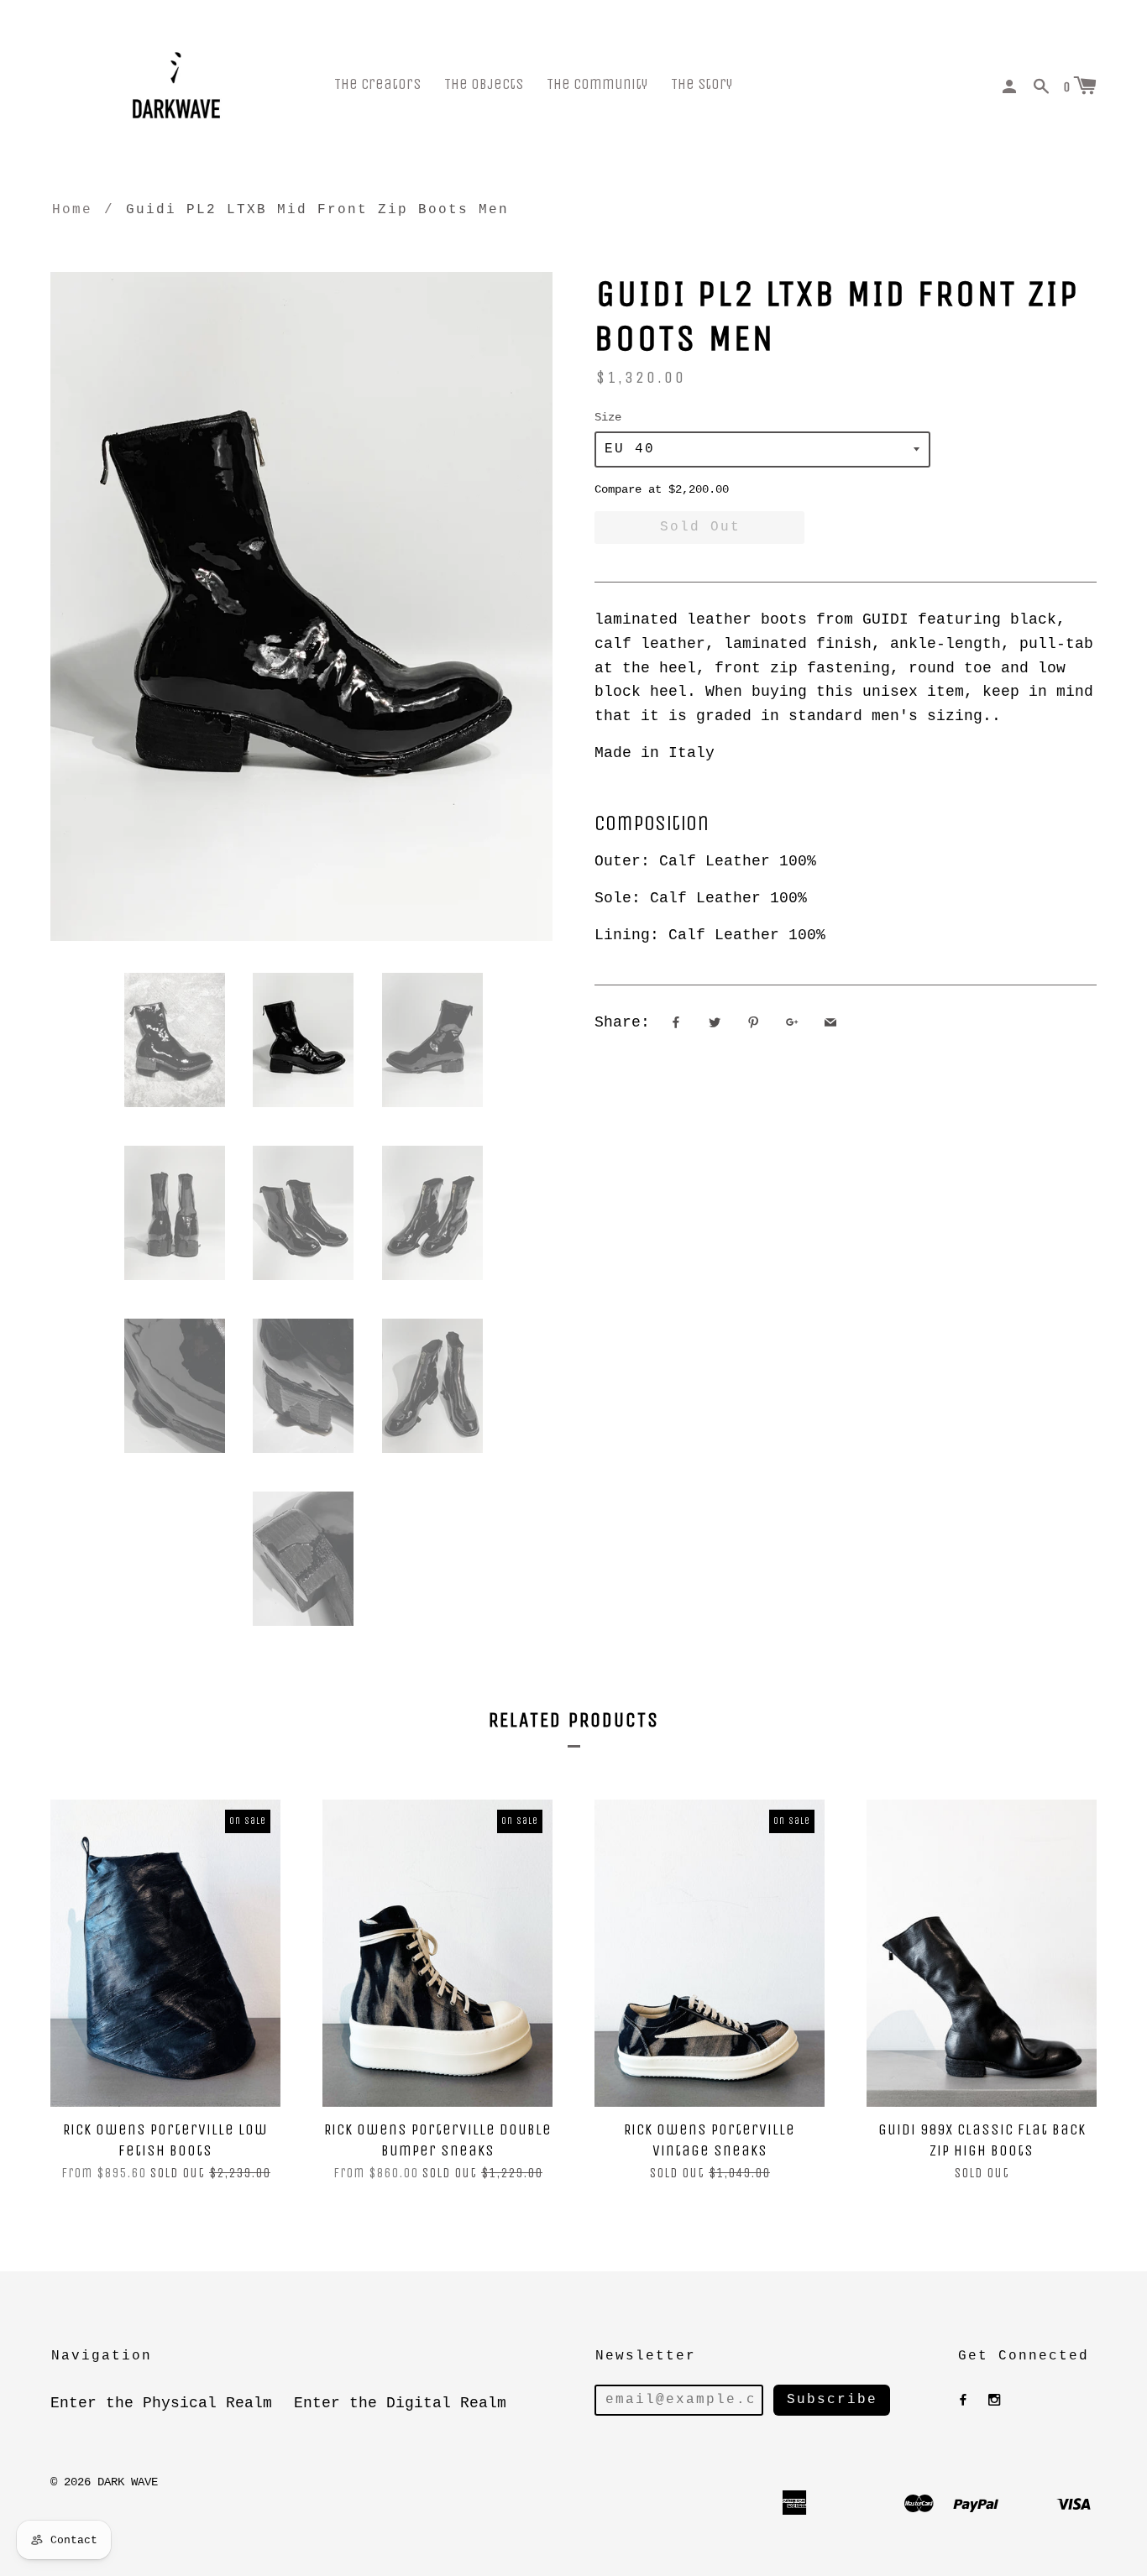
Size (608, 417)
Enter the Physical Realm (161, 2403)
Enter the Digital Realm (400, 2403)
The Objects (484, 84)
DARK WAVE (128, 2482)
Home (72, 210)
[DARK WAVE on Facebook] (963, 2401)
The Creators (377, 84)
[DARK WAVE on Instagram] (994, 2401)
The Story (702, 84)
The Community (597, 84)
